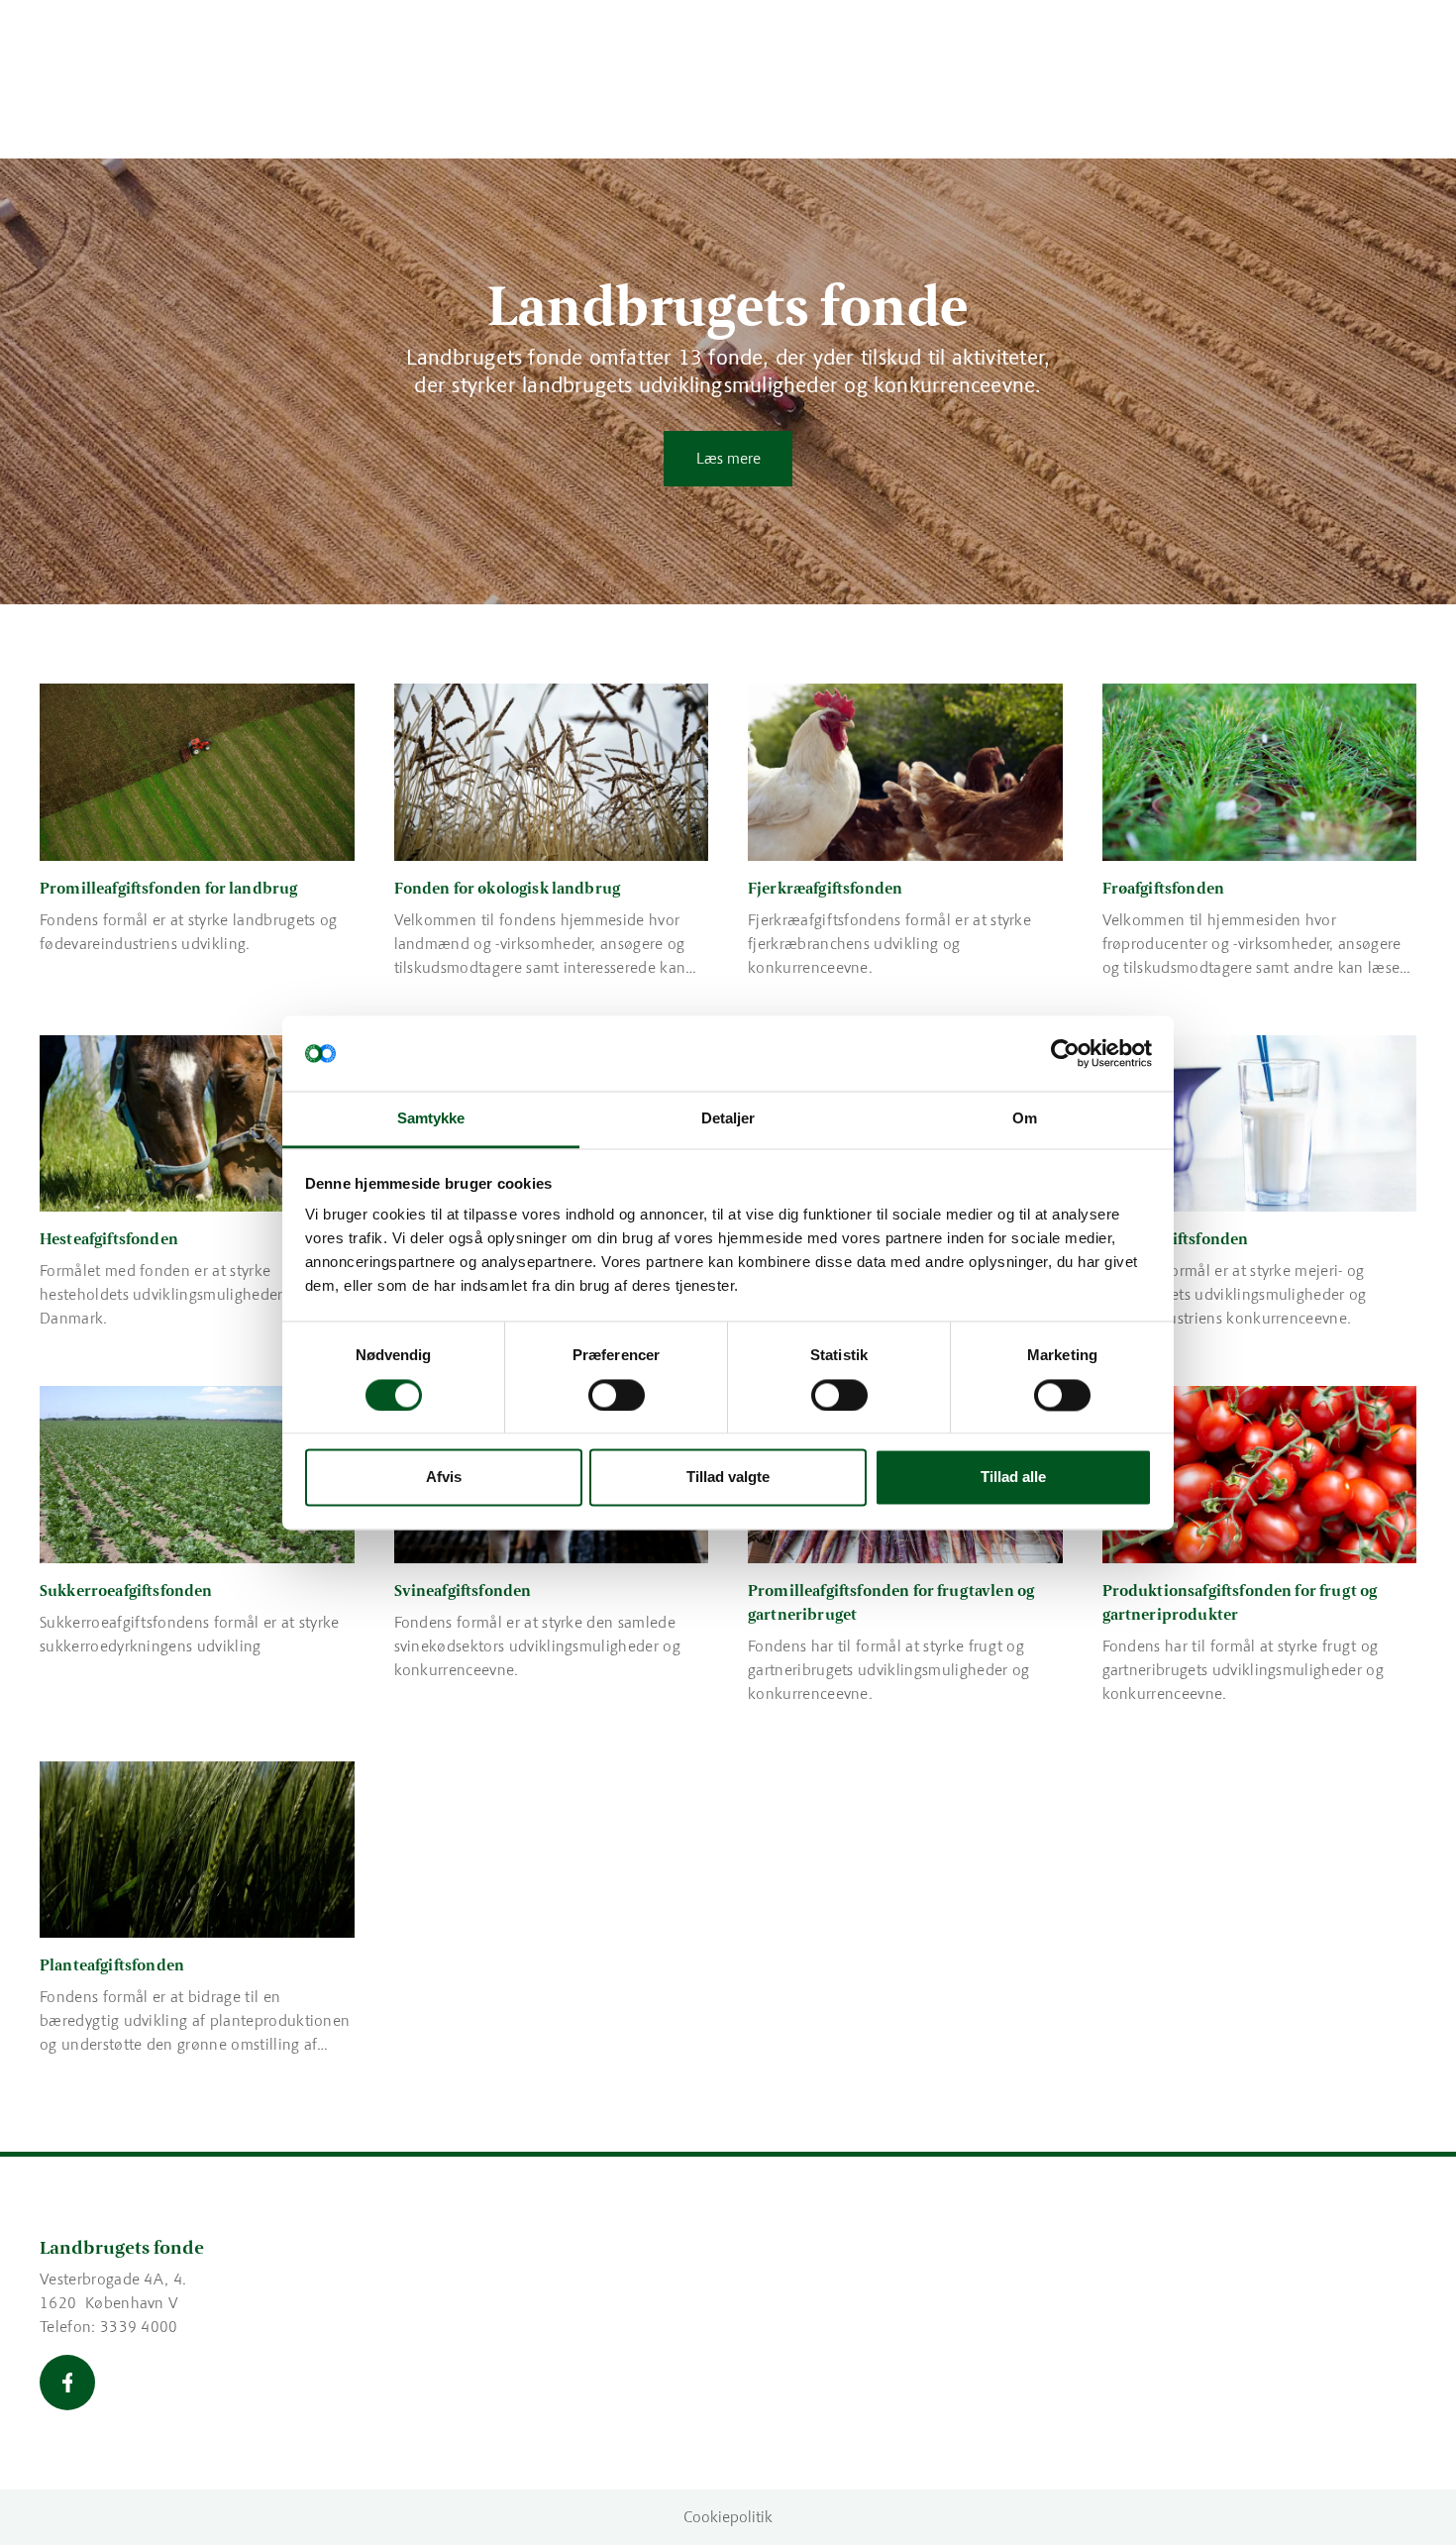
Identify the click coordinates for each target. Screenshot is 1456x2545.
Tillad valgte (728, 1478)
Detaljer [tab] (728, 1119)
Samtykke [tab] (431, 1119)
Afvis (444, 1478)
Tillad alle (1013, 1478)
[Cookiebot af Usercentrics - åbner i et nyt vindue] (1065, 1053)
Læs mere (728, 458)
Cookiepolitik (728, 2517)
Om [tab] (1025, 1119)
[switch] (617, 1395)
